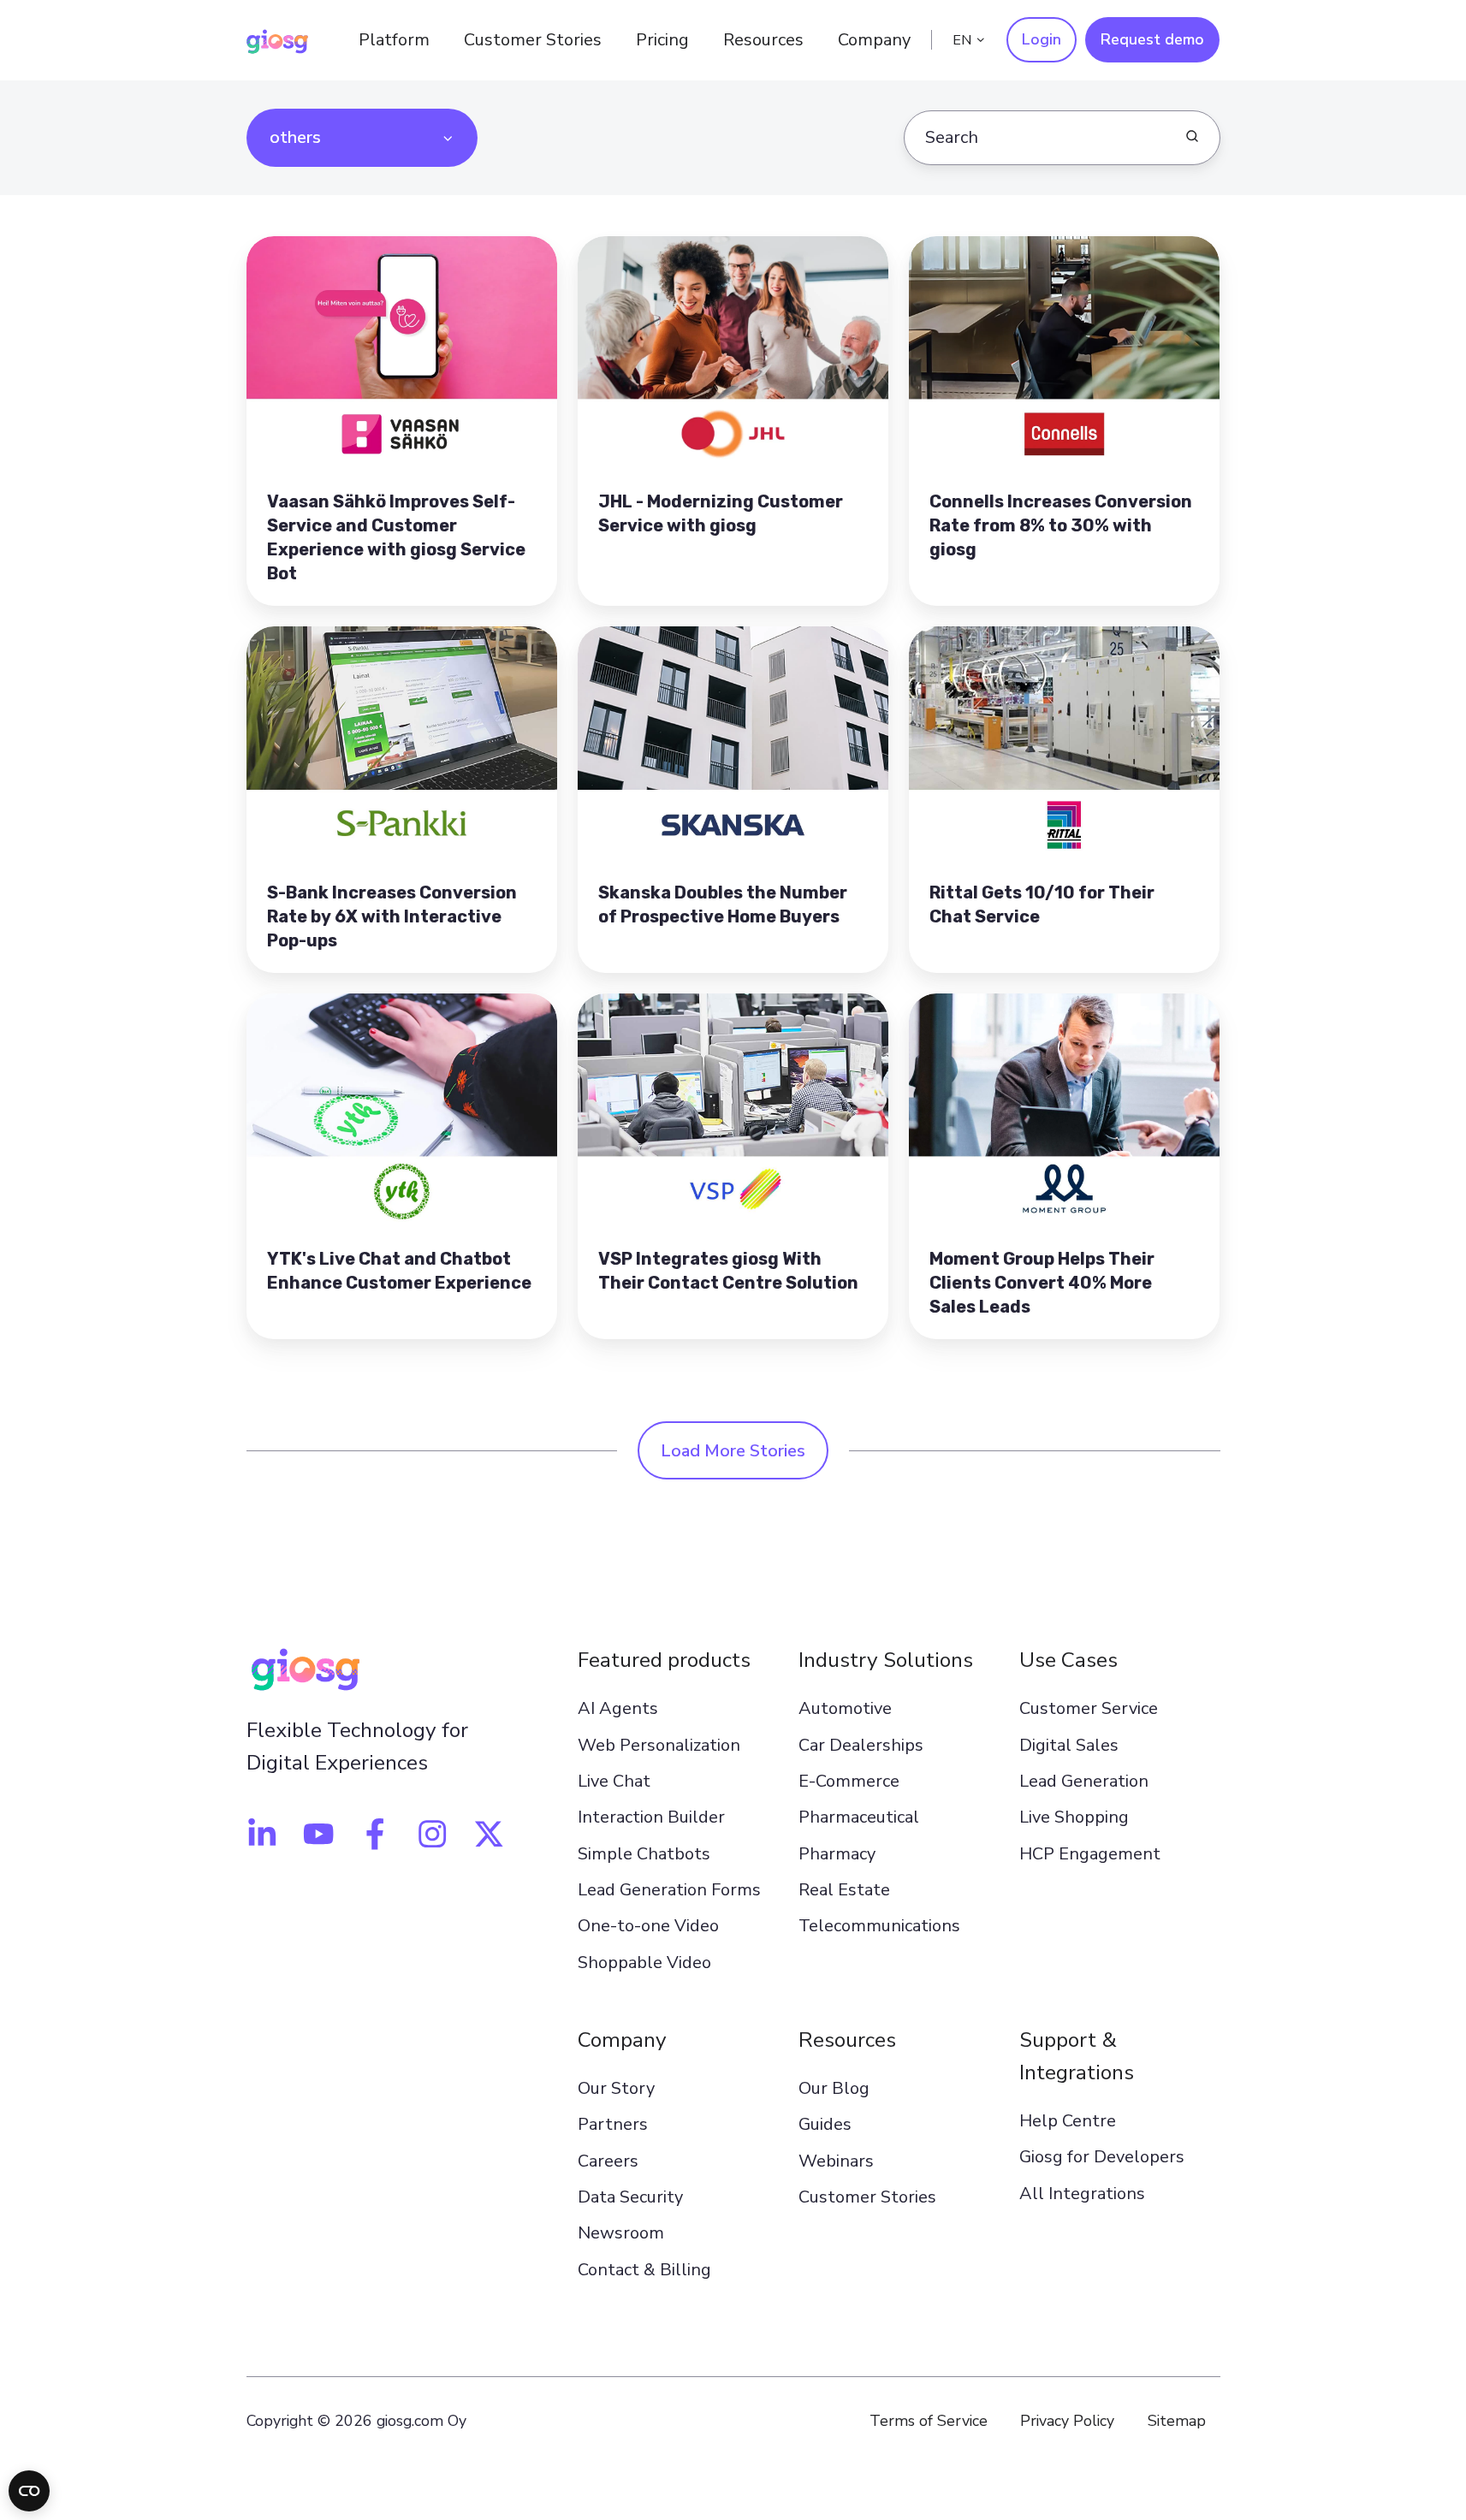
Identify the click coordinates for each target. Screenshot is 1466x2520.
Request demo (1152, 39)
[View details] (262, 1834)
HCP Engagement (1090, 1854)
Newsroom (621, 2233)
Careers (608, 2161)
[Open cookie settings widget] (29, 2491)
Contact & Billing (644, 2270)
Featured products (664, 1660)
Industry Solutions (886, 1660)
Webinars (836, 2161)
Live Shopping (1074, 1817)
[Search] (1192, 136)
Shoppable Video (644, 1963)
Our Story (616, 2088)
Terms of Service (929, 2421)
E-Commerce (849, 1781)
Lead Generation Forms (669, 1890)
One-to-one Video (648, 1926)
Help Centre (1068, 2121)
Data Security (630, 2197)
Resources (847, 2040)
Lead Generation (1084, 1781)
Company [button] (874, 40)
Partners (613, 2124)
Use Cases (1068, 1660)
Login (1042, 39)
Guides (825, 2124)
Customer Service (1089, 1708)
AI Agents (618, 1708)
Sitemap (1177, 2421)
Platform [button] (394, 40)
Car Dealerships (861, 1745)
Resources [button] (763, 40)
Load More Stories (733, 1451)
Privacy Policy (1067, 2421)
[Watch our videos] (318, 1834)
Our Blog (834, 2088)
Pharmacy (837, 1854)
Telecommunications (879, 1926)
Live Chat (614, 1781)
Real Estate (844, 1890)
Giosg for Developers (1102, 2157)
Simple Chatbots (644, 1854)
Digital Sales (1069, 1745)
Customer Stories (533, 40)
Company (622, 2040)
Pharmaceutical (859, 1817)
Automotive (845, 1708)
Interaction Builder (651, 1817)
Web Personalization (659, 1745)
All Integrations (1082, 2194)
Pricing (662, 40)
